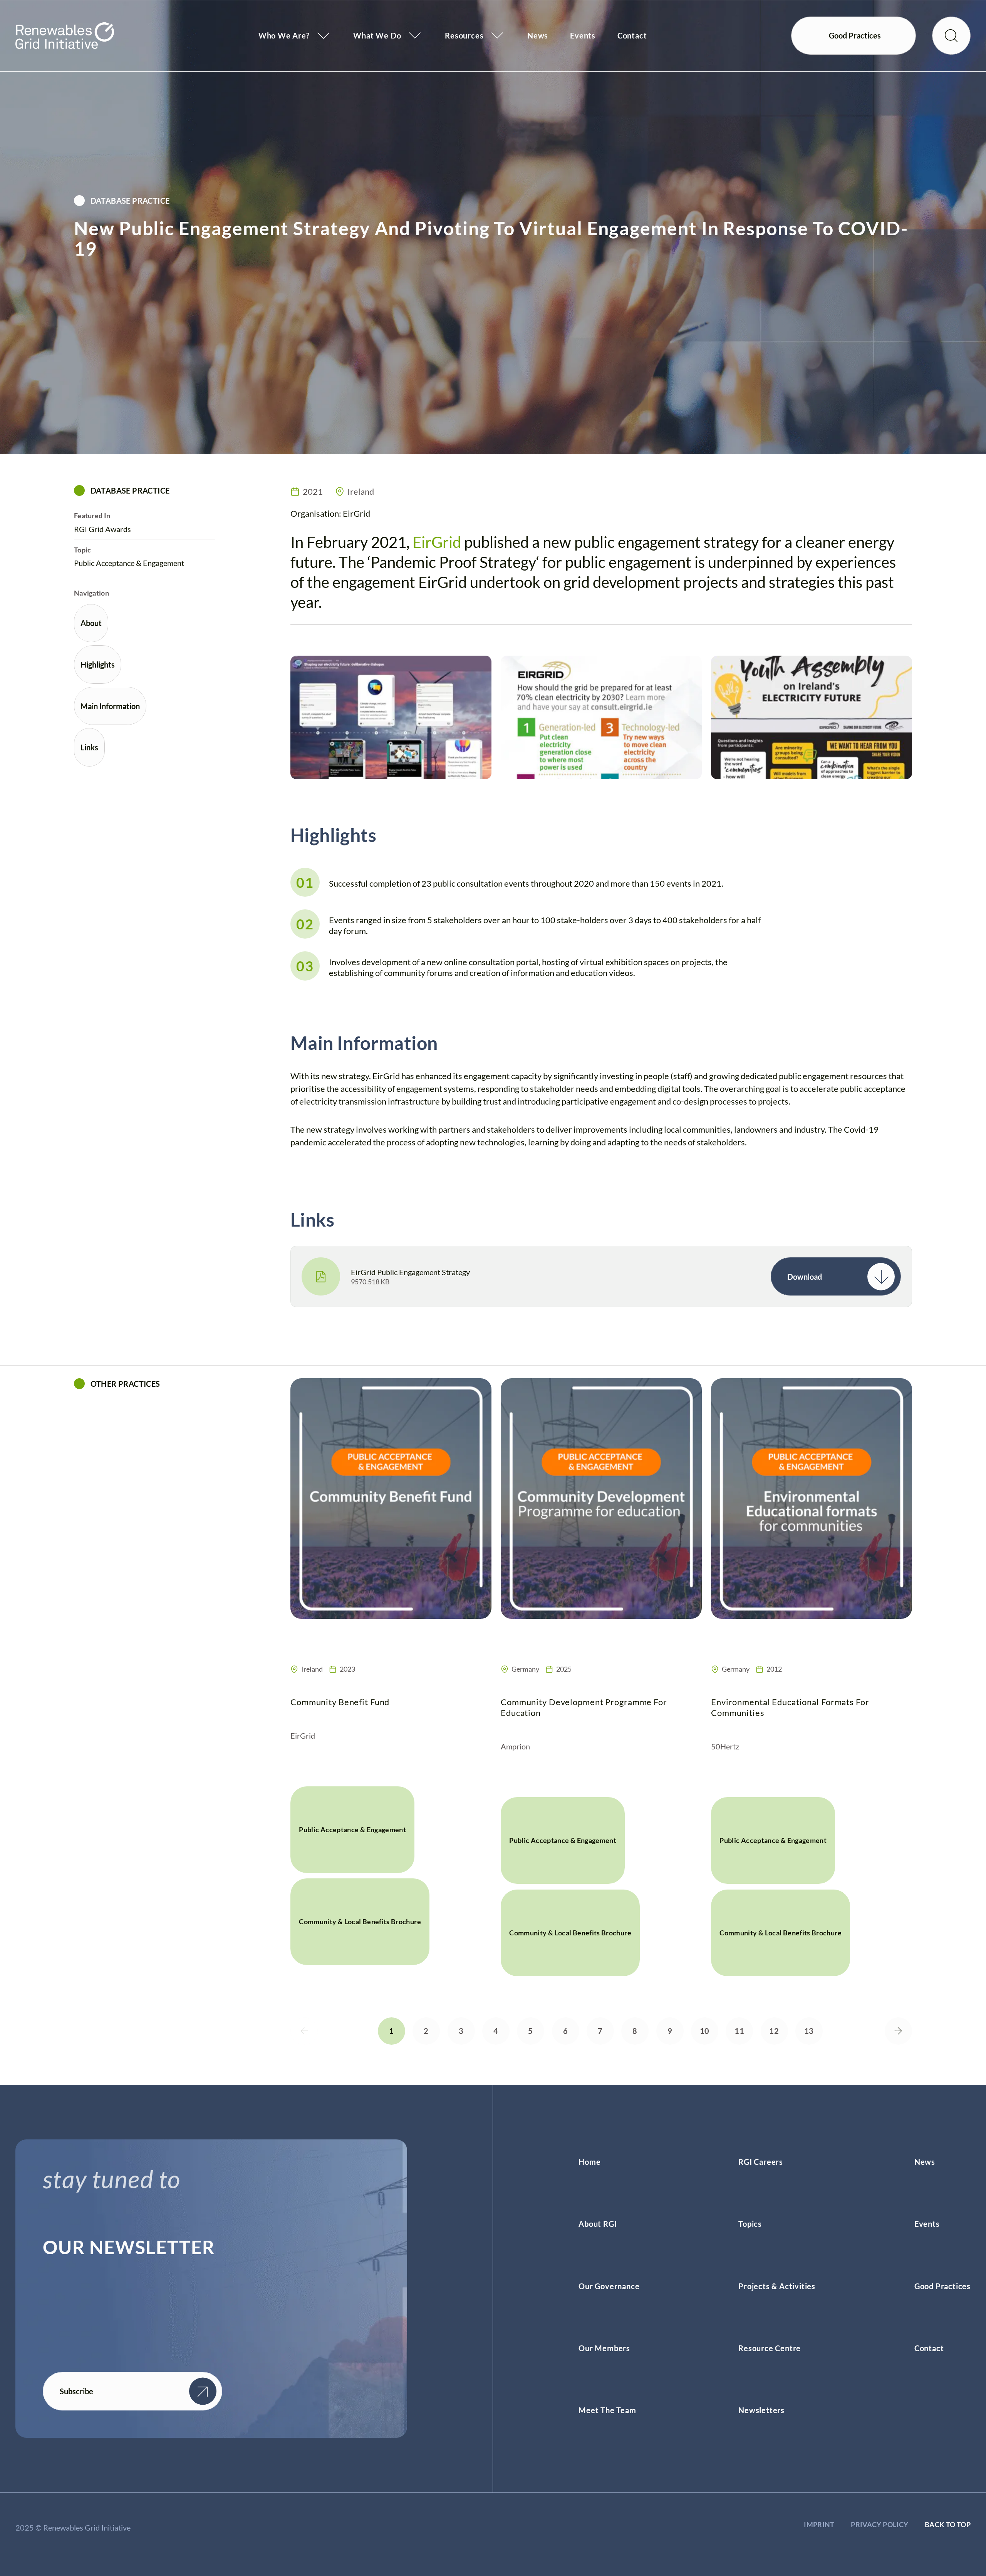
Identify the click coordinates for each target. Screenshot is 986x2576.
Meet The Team (607, 2410)
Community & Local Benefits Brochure (360, 1922)
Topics (750, 2224)
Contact (632, 35)
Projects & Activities (777, 2286)
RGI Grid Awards (102, 529)
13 (809, 2031)
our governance (609, 2286)
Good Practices (942, 2286)
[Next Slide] (898, 2031)
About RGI (598, 2224)
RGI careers (761, 2162)
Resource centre (770, 2348)
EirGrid (437, 542)
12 (774, 2031)
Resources (464, 35)
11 (739, 2031)
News (538, 35)
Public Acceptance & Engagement (129, 563)
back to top (948, 2524)
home (589, 2162)
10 (705, 2031)
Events (583, 35)
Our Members (604, 2348)
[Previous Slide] (304, 2031)
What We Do (377, 35)
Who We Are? (284, 35)
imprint (819, 2524)
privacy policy (880, 2524)
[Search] (951, 36)
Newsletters (761, 2410)
